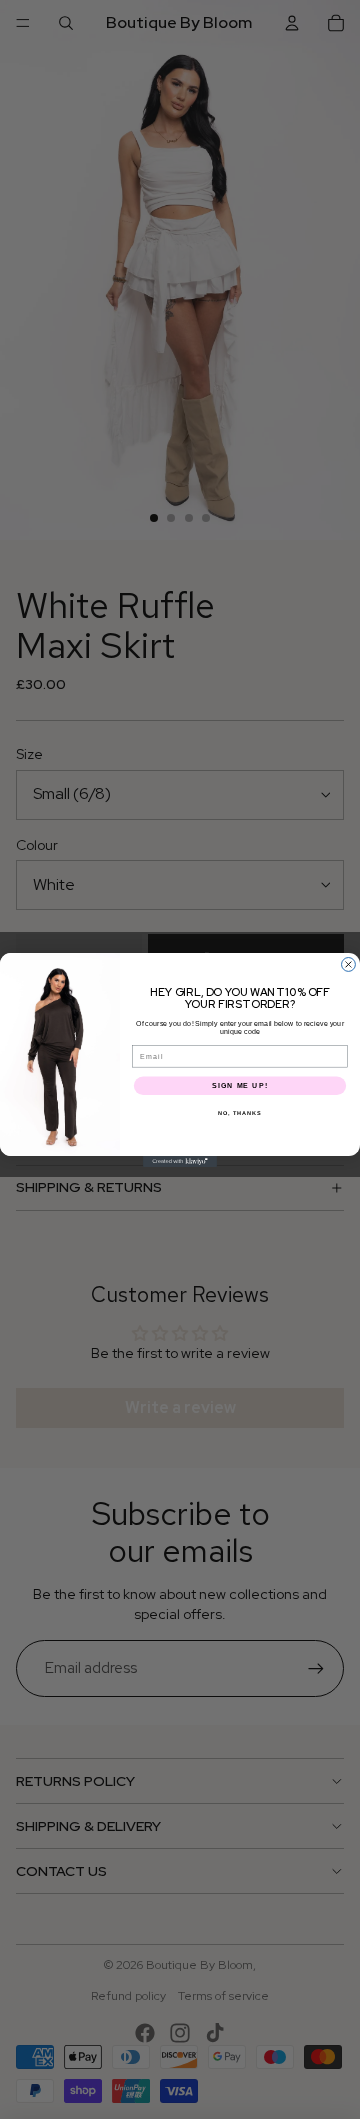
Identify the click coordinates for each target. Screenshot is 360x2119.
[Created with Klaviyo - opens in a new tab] (180, 1161)
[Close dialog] (349, 964)
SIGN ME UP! (240, 1085)
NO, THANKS (240, 1113)
